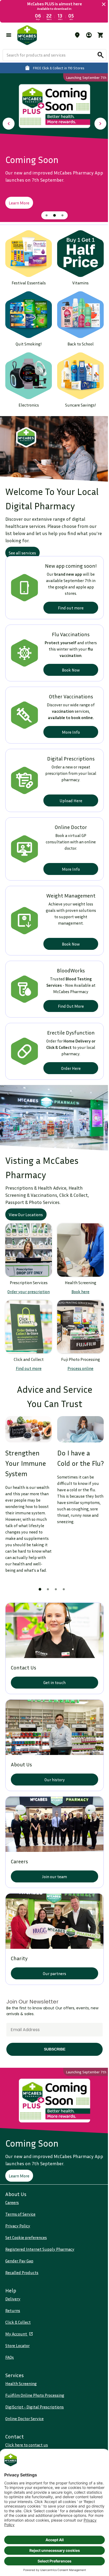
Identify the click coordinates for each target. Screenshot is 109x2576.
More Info (68, 721)
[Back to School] (78, 309)
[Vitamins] (78, 250)
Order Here (68, 1057)
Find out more (68, 597)
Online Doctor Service (24, 2419)
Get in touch (53, 1672)
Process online (78, 1351)
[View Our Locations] (53, 1106)
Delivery (13, 2299)
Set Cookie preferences (26, 2237)
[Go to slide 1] (45, 213)
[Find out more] (28, 1310)
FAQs (10, 2357)
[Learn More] (53, 105)
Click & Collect (18, 2322)
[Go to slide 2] (53, 213)
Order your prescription (28, 1276)
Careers (12, 2202)
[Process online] (78, 1310)
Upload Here (68, 790)
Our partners (53, 1956)
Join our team (53, 1861)
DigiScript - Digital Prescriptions (35, 2407)
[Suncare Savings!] (78, 368)
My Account (17, 2334)
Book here (78, 1276)
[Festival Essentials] (28, 250)
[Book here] (78, 1236)
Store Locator (17, 2346)
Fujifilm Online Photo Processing (35, 2395)
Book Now (68, 659)
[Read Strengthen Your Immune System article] (28, 1411)
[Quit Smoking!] (28, 309)
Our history (53, 1767)
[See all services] (53, 439)
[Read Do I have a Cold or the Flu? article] (78, 1411)
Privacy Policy (18, 2226)
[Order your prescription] (28, 1236)
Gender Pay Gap (19, 2261)
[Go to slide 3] (61, 213)
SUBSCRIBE (53, 2032)
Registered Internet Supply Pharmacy (40, 2249)
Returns (13, 2310)
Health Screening (21, 2383)
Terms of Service (20, 2214)
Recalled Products (22, 2272)
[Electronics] (28, 368)
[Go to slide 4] (62, 1581)
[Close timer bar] (100, 4)
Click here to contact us (27, 2445)
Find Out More (68, 995)
